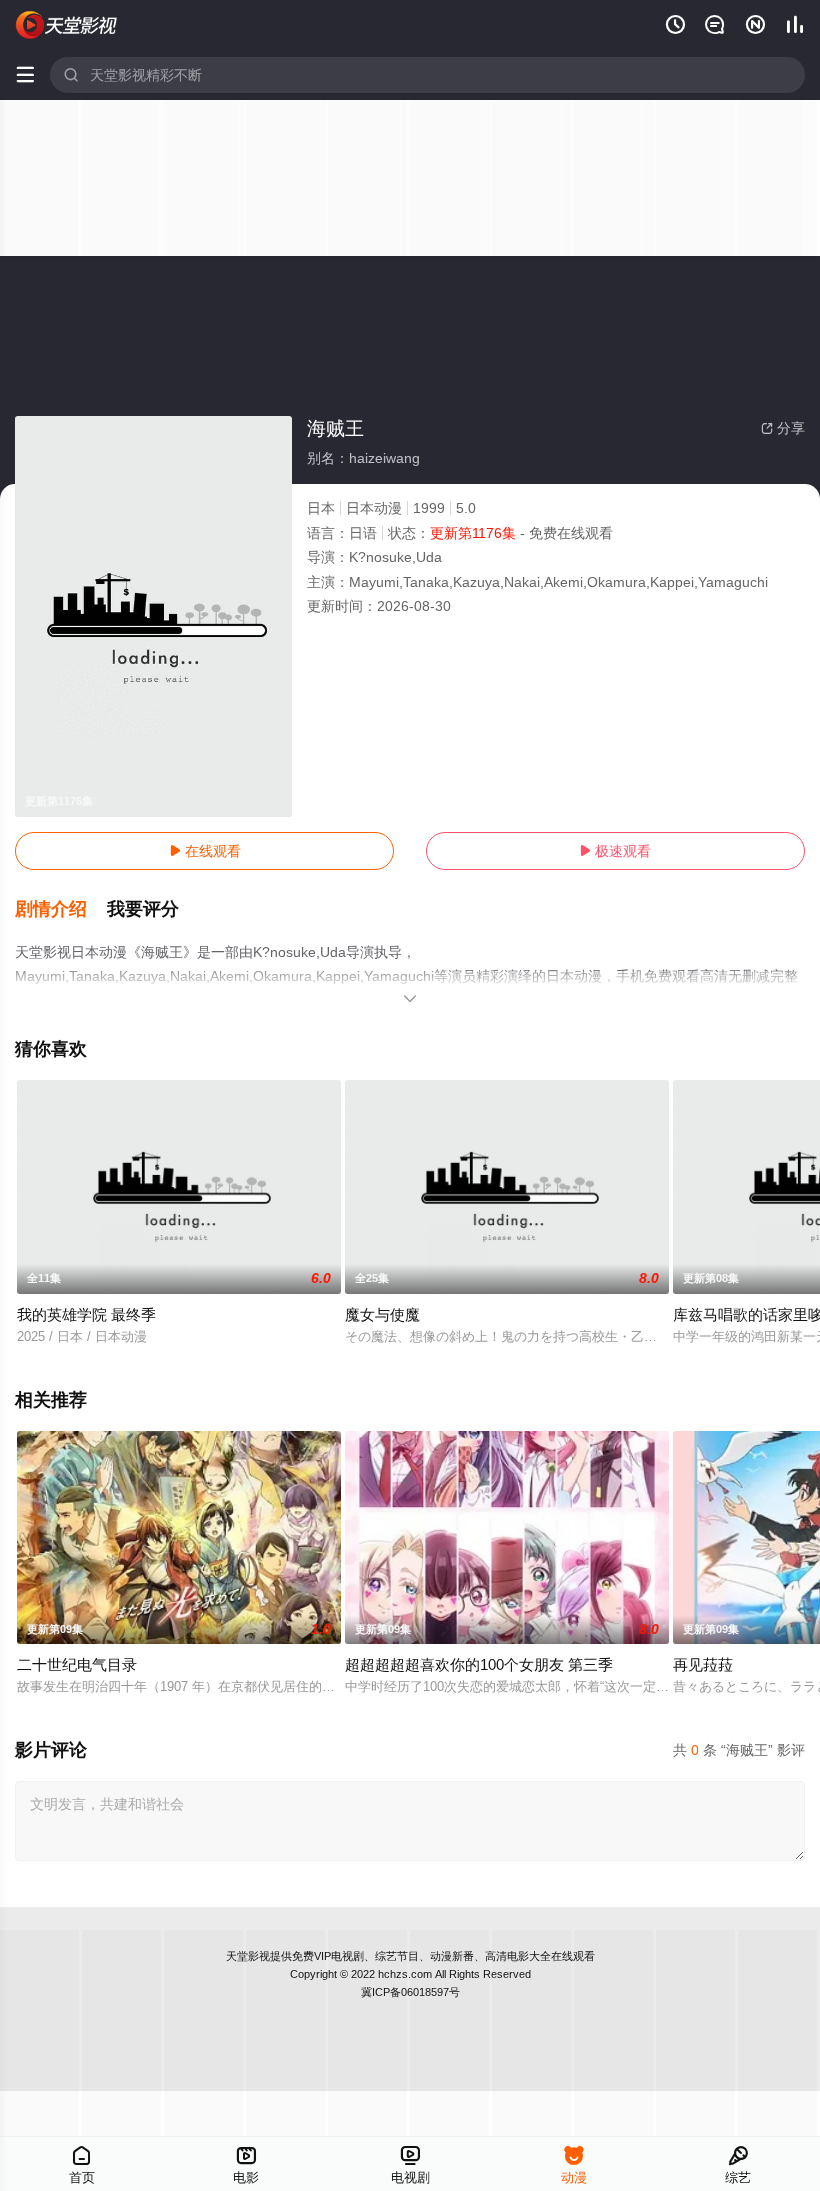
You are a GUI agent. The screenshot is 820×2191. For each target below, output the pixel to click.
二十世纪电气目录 (77, 1664)
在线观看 (205, 851)
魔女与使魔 (382, 1314)
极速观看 (615, 851)
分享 (783, 428)
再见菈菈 (703, 1664)
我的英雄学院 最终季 (86, 1314)
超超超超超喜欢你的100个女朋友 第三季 (479, 1664)
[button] (61, 910)
